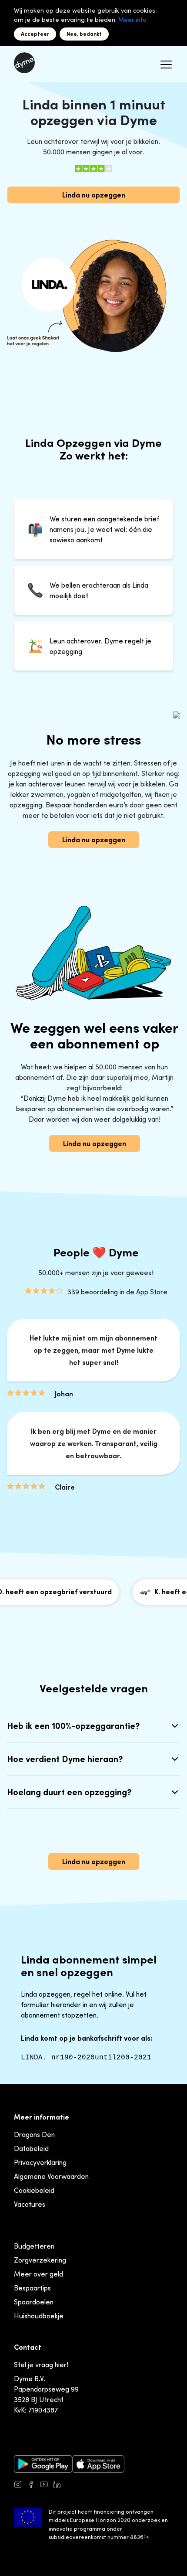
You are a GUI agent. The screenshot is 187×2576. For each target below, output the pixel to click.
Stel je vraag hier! (41, 2365)
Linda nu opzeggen (94, 195)
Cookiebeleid (34, 2190)
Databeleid (31, 2148)
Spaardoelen (34, 2302)
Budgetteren (34, 2246)
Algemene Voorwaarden (51, 2176)
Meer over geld (38, 2274)
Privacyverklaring (40, 2162)
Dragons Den (34, 2134)
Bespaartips (32, 2288)
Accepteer (35, 34)
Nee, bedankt (84, 34)
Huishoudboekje (39, 2316)
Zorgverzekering (40, 2260)
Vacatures (30, 2204)
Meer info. (133, 19)
